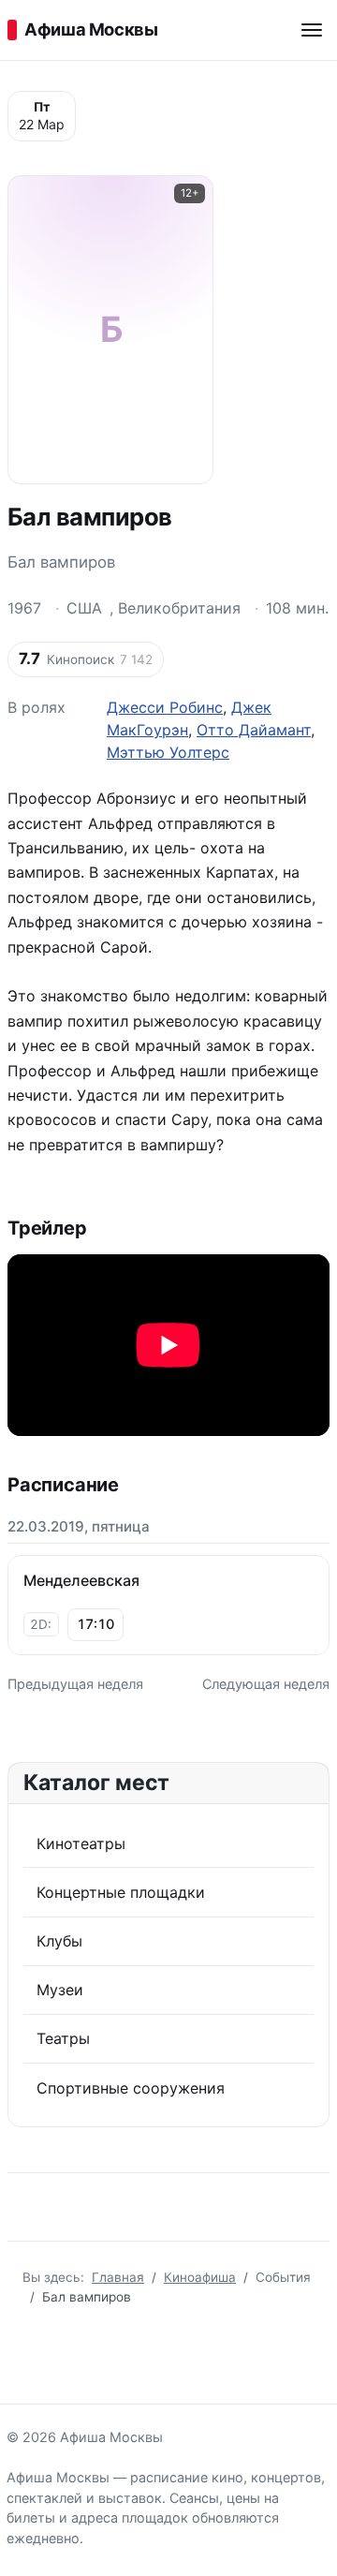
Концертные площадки (121, 1892)
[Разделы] (312, 30)
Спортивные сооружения (131, 2088)
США (84, 608)
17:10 (95, 1624)
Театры (63, 2038)
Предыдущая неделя (75, 1684)
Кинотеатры (81, 1843)
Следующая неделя (266, 1684)
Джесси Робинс (165, 707)
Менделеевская (81, 1580)
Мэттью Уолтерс (168, 752)
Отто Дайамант (254, 730)
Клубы (59, 1941)
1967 (24, 608)
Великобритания (179, 608)
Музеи (60, 1990)
